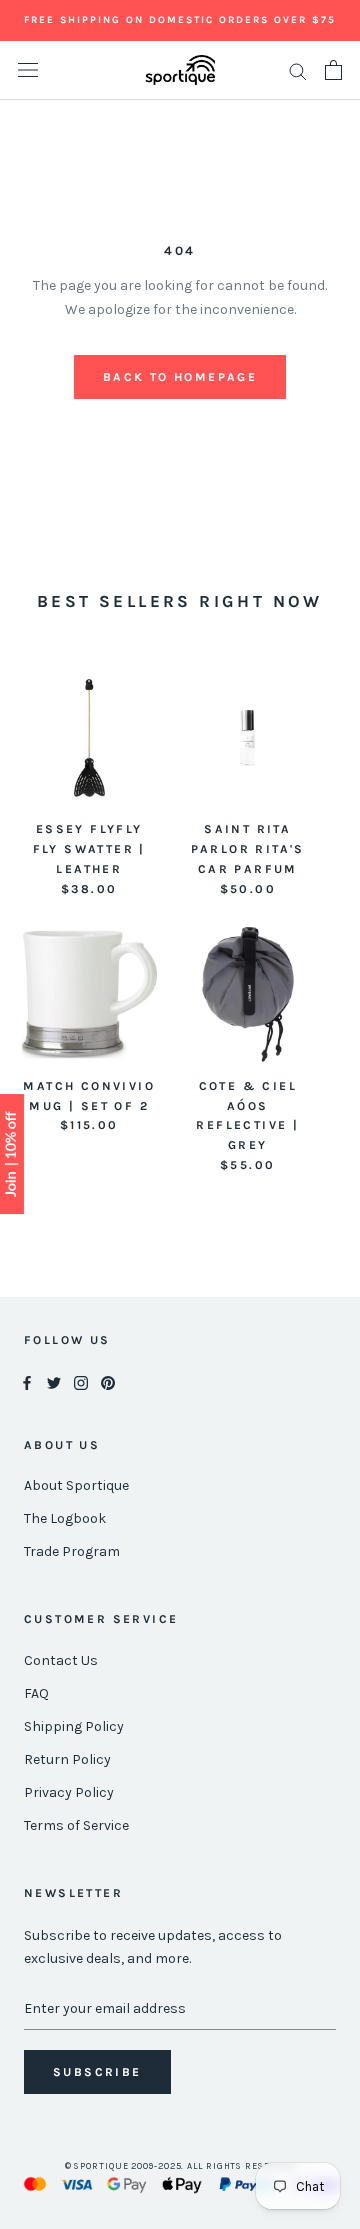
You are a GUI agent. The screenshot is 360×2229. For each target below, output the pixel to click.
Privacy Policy (69, 1792)
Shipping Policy (74, 1726)
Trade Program (72, 1551)
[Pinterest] (108, 1382)
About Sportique (76, 1485)
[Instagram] (81, 1382)
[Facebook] (27, 1382)
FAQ (36, 1693)
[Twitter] (54, 1382)
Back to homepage (180, 377)
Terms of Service (76, 1825)
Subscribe (97, 2072)
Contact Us (61, 1660)
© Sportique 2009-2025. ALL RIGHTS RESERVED (180, 2166)
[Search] (298, 70)
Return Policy (67, 1759)
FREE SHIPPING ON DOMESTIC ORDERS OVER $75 (180, 20)
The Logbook (65, 1518)
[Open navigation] (28, 70)
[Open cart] (333, 70)
